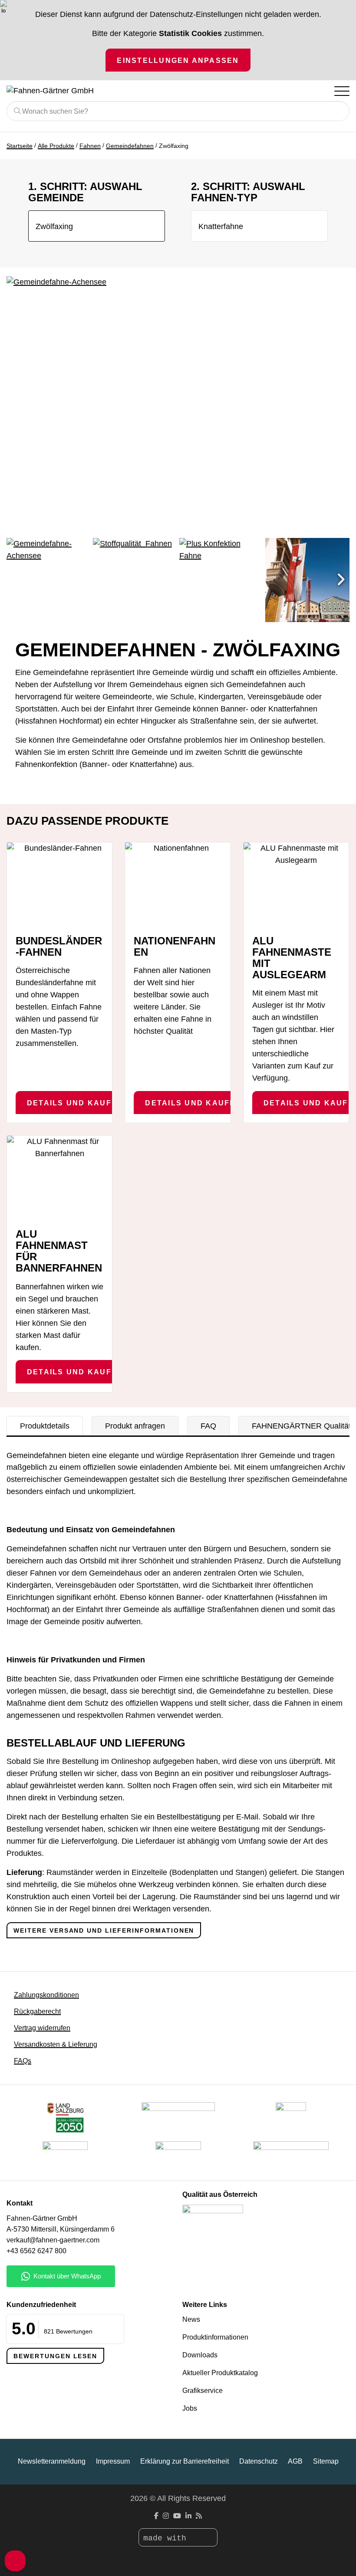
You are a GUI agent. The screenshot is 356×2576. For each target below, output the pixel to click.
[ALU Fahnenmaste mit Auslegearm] (296, 885)
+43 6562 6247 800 (36, 2251)
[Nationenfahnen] (178, 885)
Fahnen (90, 146)
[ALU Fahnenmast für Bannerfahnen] (59, 1178)
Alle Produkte (56, 146)
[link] (178, 2156)
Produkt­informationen (215, 2337)
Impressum (113, 2461)
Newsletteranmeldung (52, 2461)
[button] (341, 580)
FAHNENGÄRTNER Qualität (301, 1426)
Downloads (200, 2355)
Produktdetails (45, 1426)
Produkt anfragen (135, 1426)
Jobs (190, 2408)
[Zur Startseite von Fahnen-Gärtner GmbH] (143, 91)
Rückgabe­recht (37, 2011)
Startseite (20, 146)
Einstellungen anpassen (178, 60)
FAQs (23, 2061)
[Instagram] (166, 2516)
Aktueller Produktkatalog (220, 2373)
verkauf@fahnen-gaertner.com (53, 2240)
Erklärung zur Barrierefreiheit (185, 2461)
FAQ (208, 1426)
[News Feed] (199, 2516)
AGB (295, 2461)
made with (167, 2538)
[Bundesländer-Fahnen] (59, 885)
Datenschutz (259, 2461)
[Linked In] (188, 2516)
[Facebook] (156, 2516)
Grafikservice (203, 2391)
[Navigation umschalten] (341, 91)
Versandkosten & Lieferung (56, 2044)
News (191, 2319)
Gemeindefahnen (130, 146)
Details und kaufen (75, 1103)
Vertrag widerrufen (42, 2028)
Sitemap (326, 2461)
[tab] (45, 1426)
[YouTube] (177, 2516)
